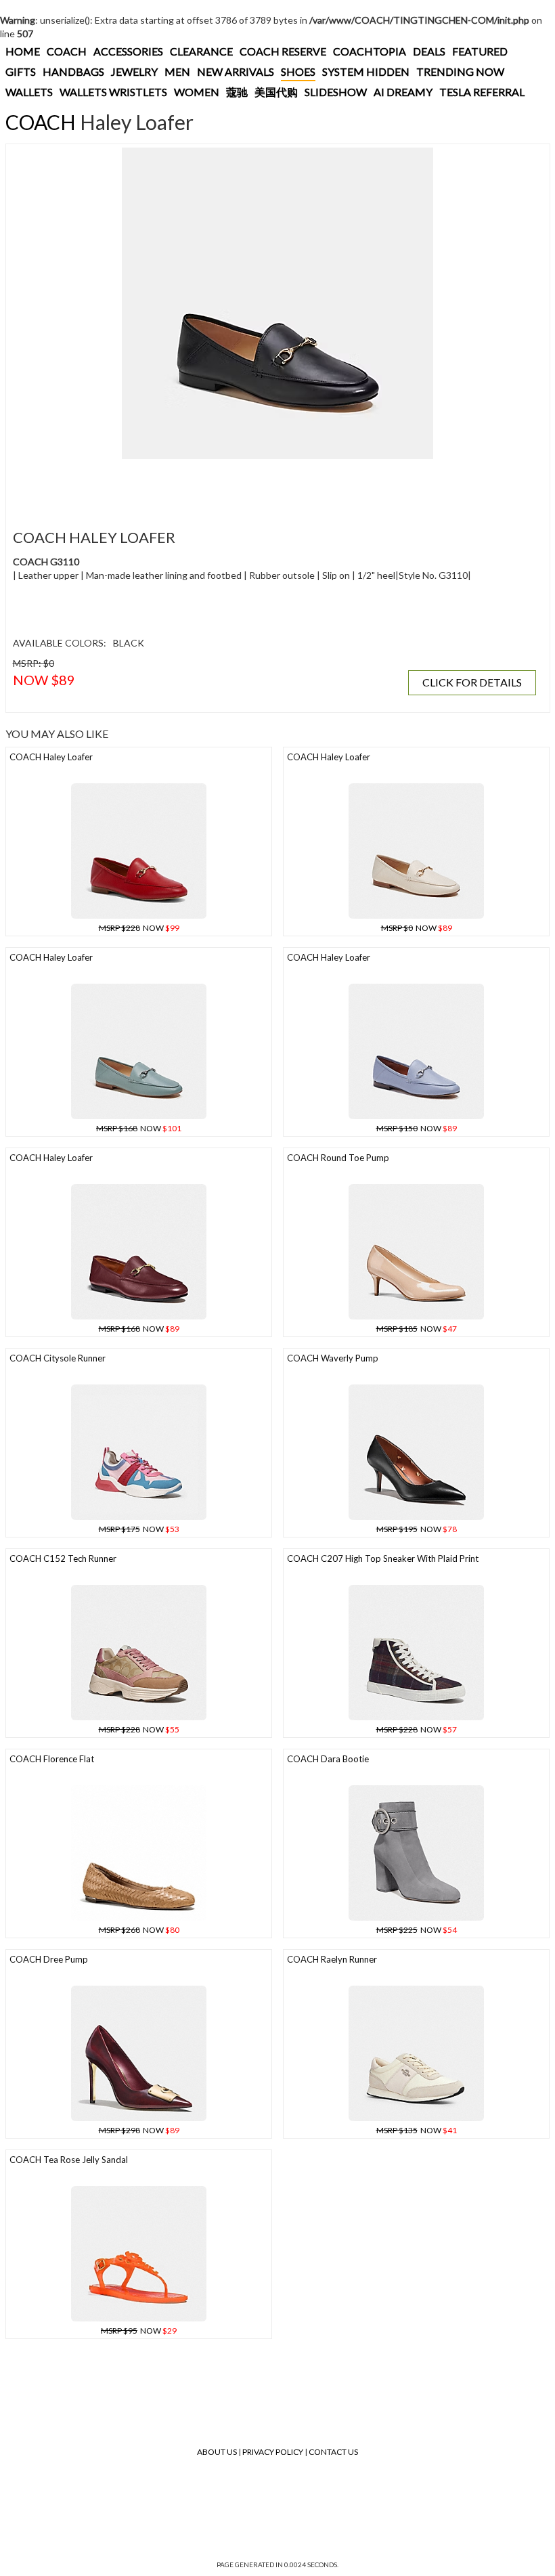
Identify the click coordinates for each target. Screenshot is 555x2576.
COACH (67, 51)
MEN (177, 71)
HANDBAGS (73, 71)
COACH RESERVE (283, 51)
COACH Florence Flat (52, 1759)
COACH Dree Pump (49, 1959)
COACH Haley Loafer (51, 757)
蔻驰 (237, 92)
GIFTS (21, 71)
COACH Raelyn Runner (332, 1959)
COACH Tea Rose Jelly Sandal (69, 2160)
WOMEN (197, 92)
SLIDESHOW (336, 92)
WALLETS (29, 92)
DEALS (429, 51)
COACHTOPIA (370, 51)
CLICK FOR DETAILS (472, 682)
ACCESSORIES (128, 51)
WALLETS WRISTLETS (113, 92)
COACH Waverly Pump (333, 1358)
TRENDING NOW (460, 71)
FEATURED (480, 51)
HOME (23, 51)
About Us (217, 2452)
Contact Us (333, 2452)
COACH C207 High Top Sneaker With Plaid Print (383, 1558)
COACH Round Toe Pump (338, 1158)
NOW (139, 928)
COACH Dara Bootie (328, 1759)
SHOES (298, 71)
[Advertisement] (257, 486)
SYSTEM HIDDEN (366, 71)
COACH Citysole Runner (58, 1358)
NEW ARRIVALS (236, 71)
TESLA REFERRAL (482, 92)
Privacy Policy (273, 2452)
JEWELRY (134, 71)
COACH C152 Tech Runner (63, 1558)
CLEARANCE (201, 51)
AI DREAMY (403, 92)
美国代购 (276, 92)
